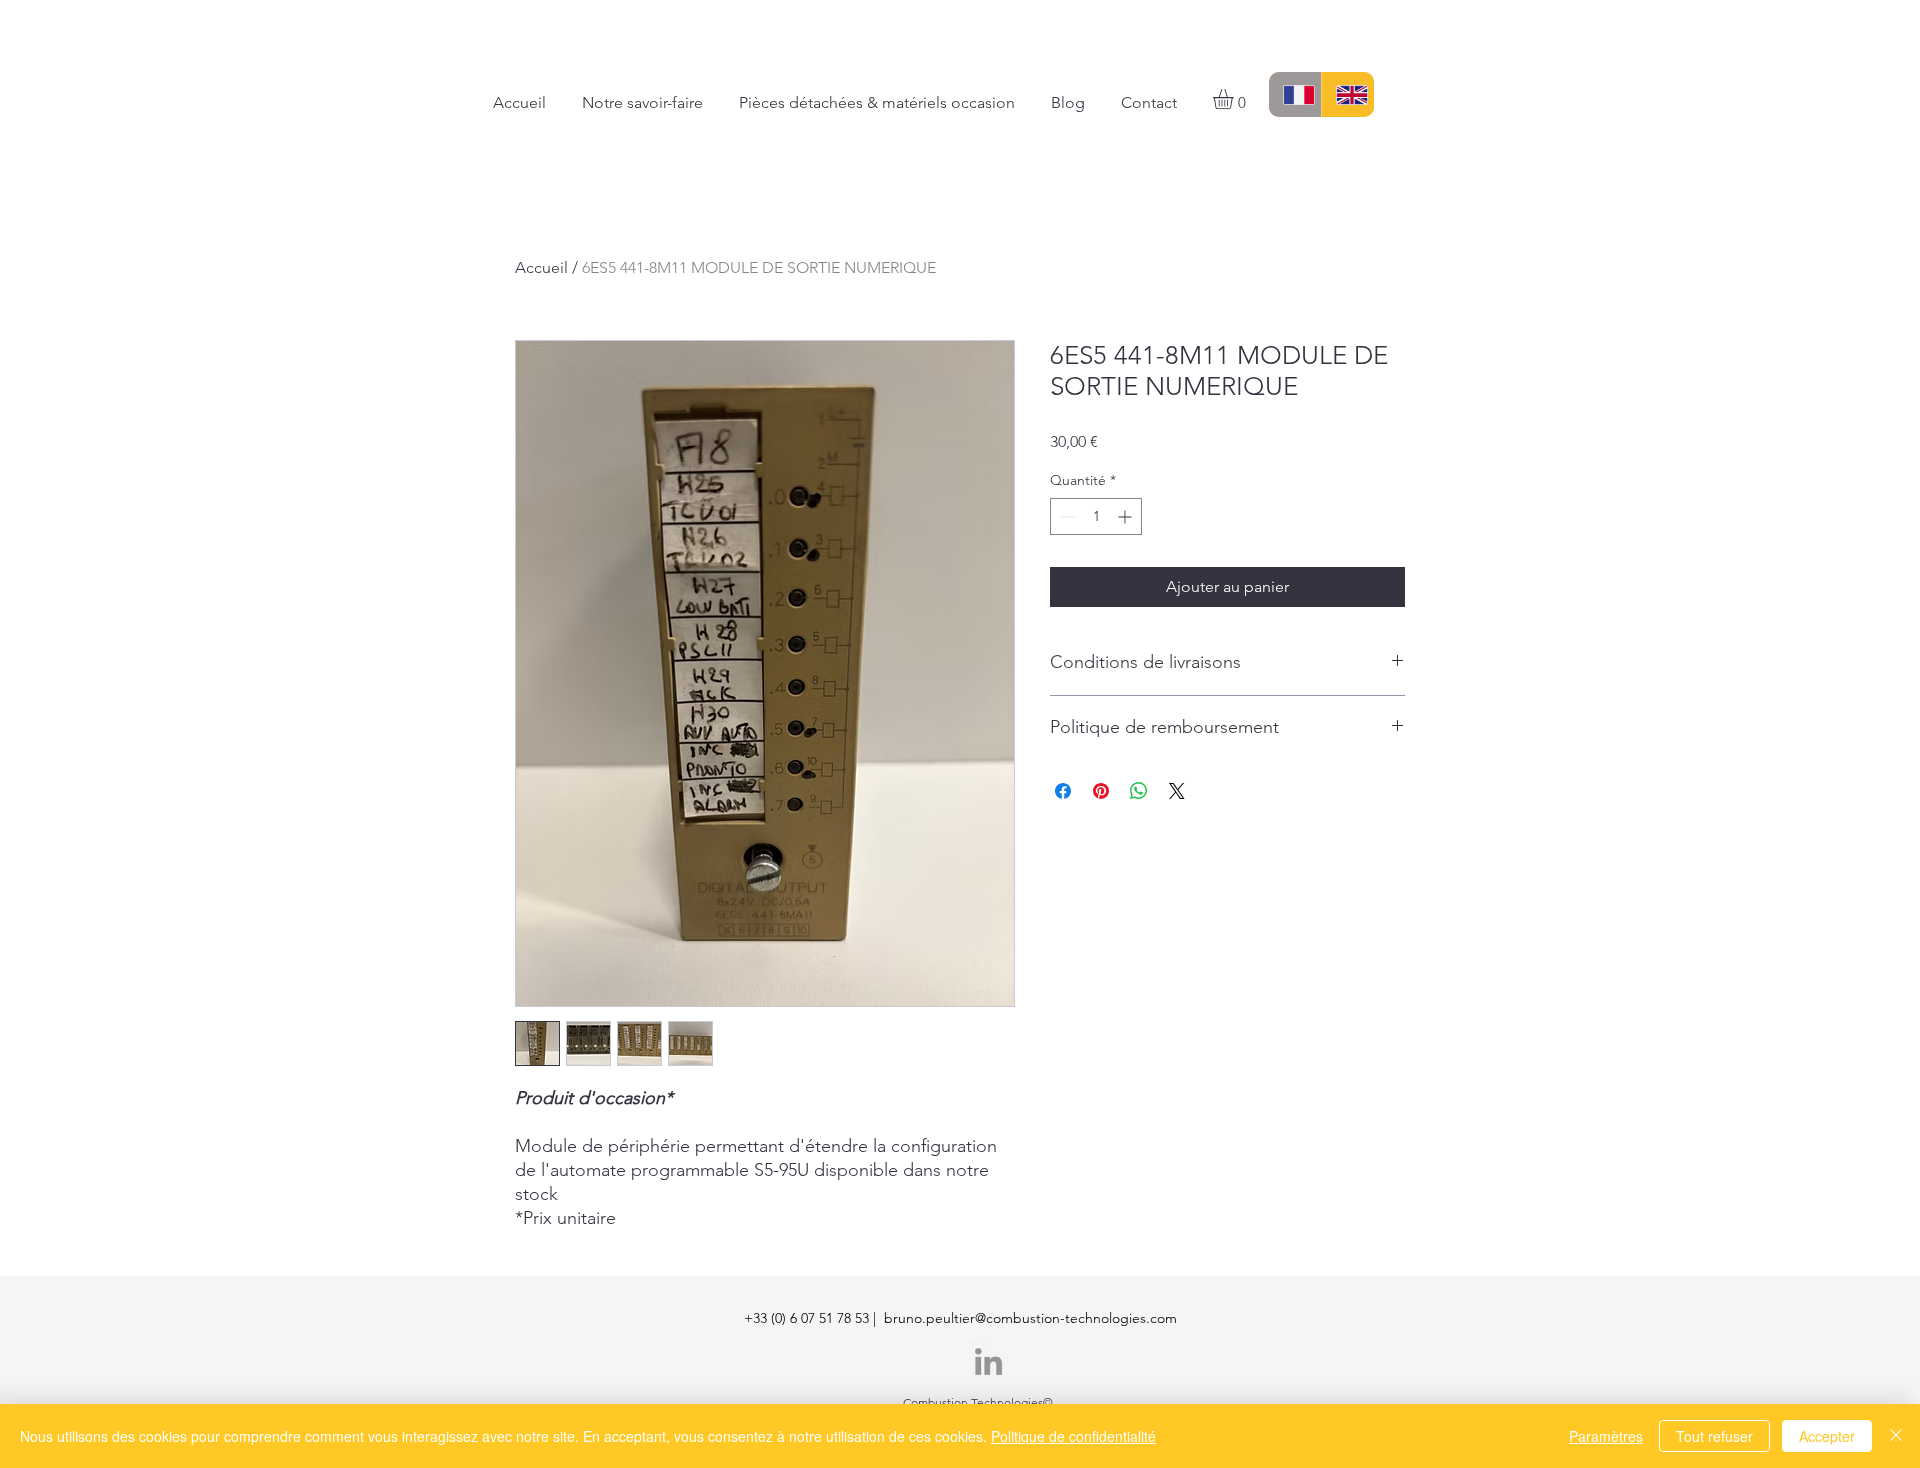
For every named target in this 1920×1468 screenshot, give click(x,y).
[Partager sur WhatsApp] (1139, 791)
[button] (1235, 99)
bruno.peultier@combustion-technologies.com (1030, 1318)
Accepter (1827, 1436)
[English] (1347, 94)
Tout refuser (1714, 1436)
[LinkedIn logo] (988, 1361)
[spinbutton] (1096, 516)
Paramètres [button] (1606, 1436)
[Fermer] (1896, 1436)
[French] (1295, 94)
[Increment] (1126, 516)
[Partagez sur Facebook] (1063, 791)
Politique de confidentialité (1073, 1436)
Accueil (541, 267)
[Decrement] (1065, 516)
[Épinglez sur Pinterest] (1101, 791)
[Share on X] (1177, 791)
